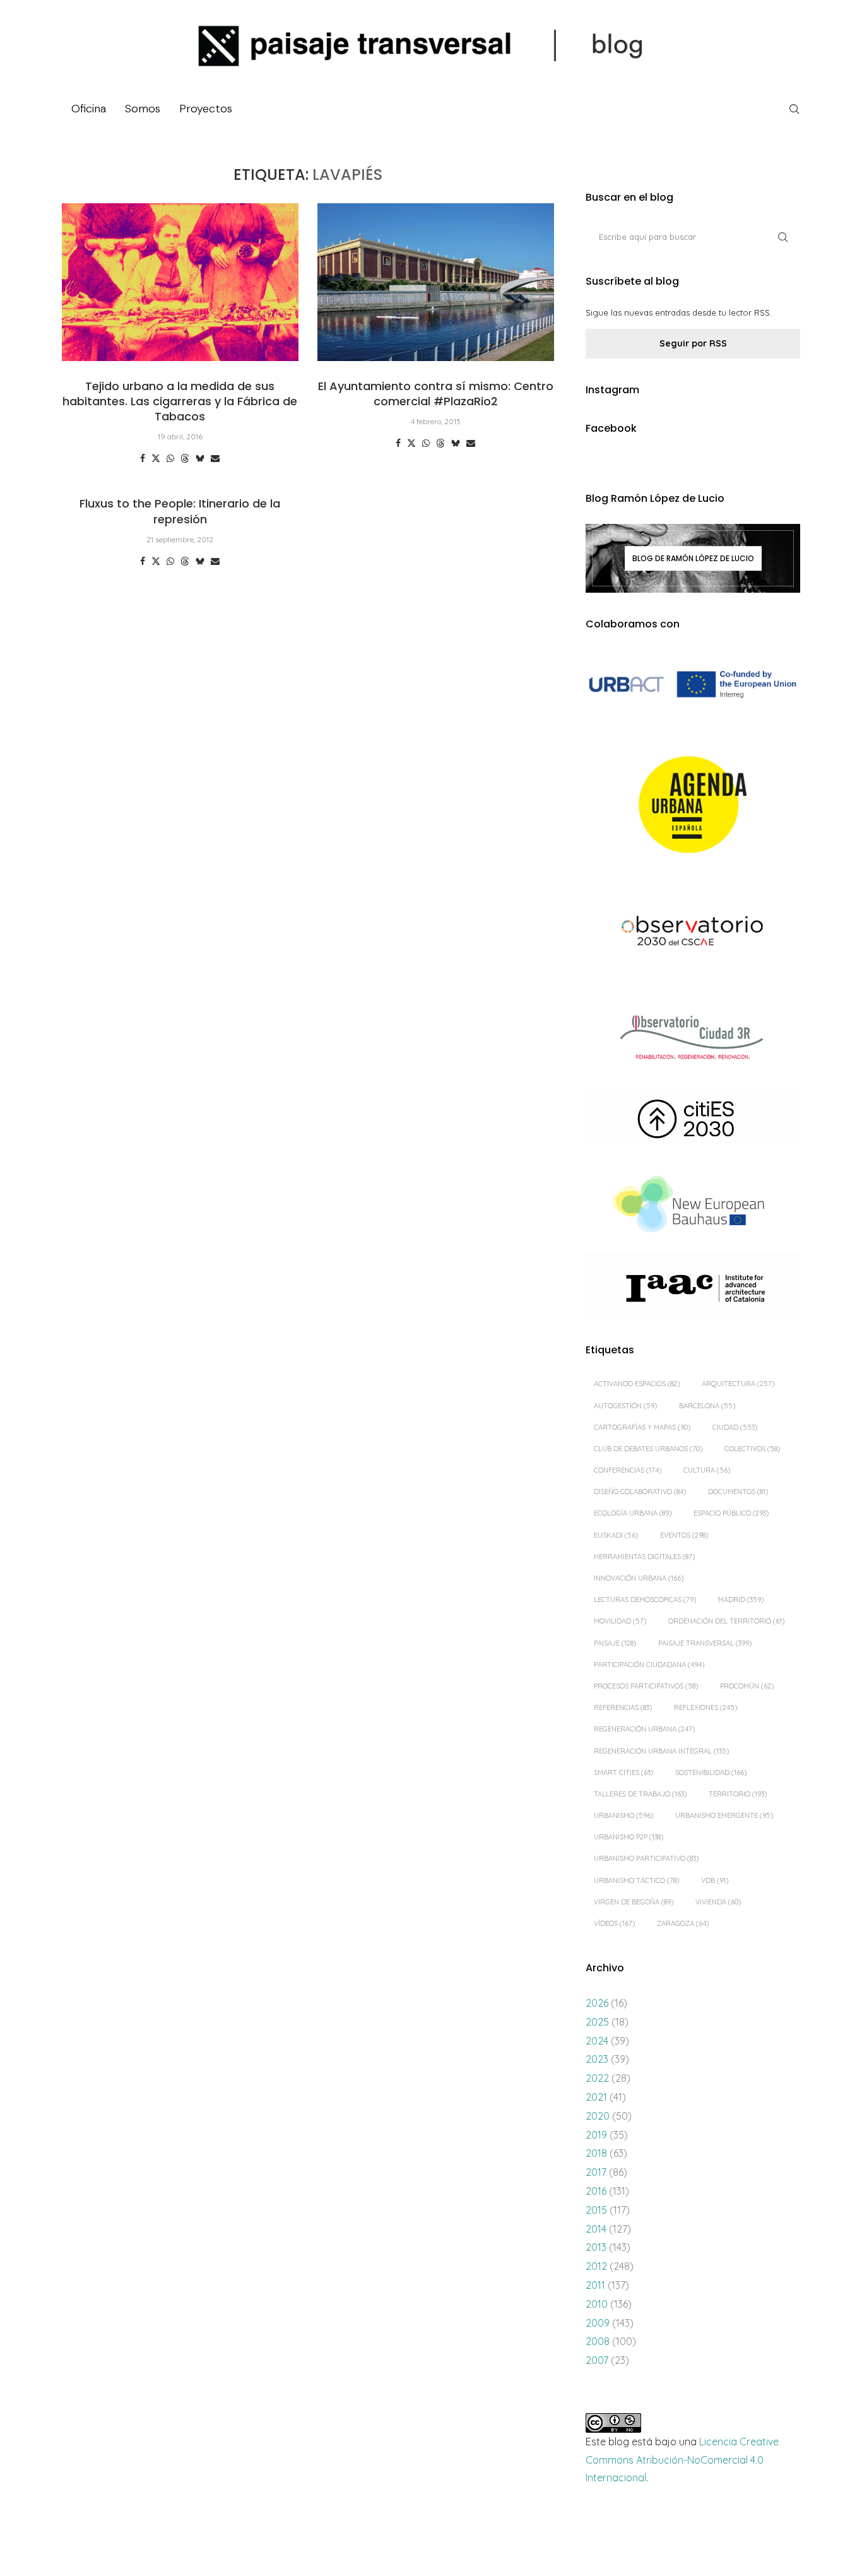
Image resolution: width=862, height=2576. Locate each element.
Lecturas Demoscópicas (645, 1600)
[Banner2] (693, 805)
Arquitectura (738, 1384)
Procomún (747, 1686)
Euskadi (616, 1535)
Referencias (623, 1707)
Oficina (89, 109)
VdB (715, 1880)
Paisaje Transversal (705, 1643)
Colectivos (752, 1449)
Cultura (707, 1470)
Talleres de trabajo (640, 1794)
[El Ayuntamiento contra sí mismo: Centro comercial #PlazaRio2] (436, 282)
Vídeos (614, 1923)
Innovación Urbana (639, 1578)
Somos (143, 109)
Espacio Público (731, 1513)
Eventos (684, 1535)
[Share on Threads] (185, 458)
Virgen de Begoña (634, 1902)
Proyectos (206, 109)
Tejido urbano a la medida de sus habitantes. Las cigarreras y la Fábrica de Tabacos (180, 401)
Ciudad (735, 1427)
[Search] (794, 109)
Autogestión (625, 1406)
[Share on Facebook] (143, 458)
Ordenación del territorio (726, 1621)
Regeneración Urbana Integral (661, 1751)
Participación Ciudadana (649, 1665)
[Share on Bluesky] (200, 458)
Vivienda (718, 1902)
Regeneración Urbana (644, 1729)
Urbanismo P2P (629, 1837)
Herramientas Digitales (644, 1557)
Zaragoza (683, 1923)
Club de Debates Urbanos (648, 1449)
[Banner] (693, 933)
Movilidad (620, 1621)
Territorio (738, 1794)
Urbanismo (623, 1815)
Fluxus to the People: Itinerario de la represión (180, 511)
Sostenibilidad (711, 1772)
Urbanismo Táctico (636, 1880)
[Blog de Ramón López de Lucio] (693, 558)
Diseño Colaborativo (640, 1492)
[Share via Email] (215, 458)
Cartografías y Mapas (642, 1427)
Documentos (738, 1492)
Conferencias (628, 1470)
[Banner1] (693, 685)
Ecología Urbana (633, 1513)
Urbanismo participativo (646, 1858)
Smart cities (623, 1772)
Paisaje (615, 1643)
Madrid (741, 1600)
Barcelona (707, 1406)
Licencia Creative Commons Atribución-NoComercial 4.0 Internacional (682, 2460)
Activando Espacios (637, 1384)
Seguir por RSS (693, 343)
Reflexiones (706, 1707)
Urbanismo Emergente (724, 1815)
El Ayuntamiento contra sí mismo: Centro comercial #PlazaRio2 (436, 394)
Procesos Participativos (646, 1686)
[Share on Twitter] (156, 458)
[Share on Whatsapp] (170, 458)
